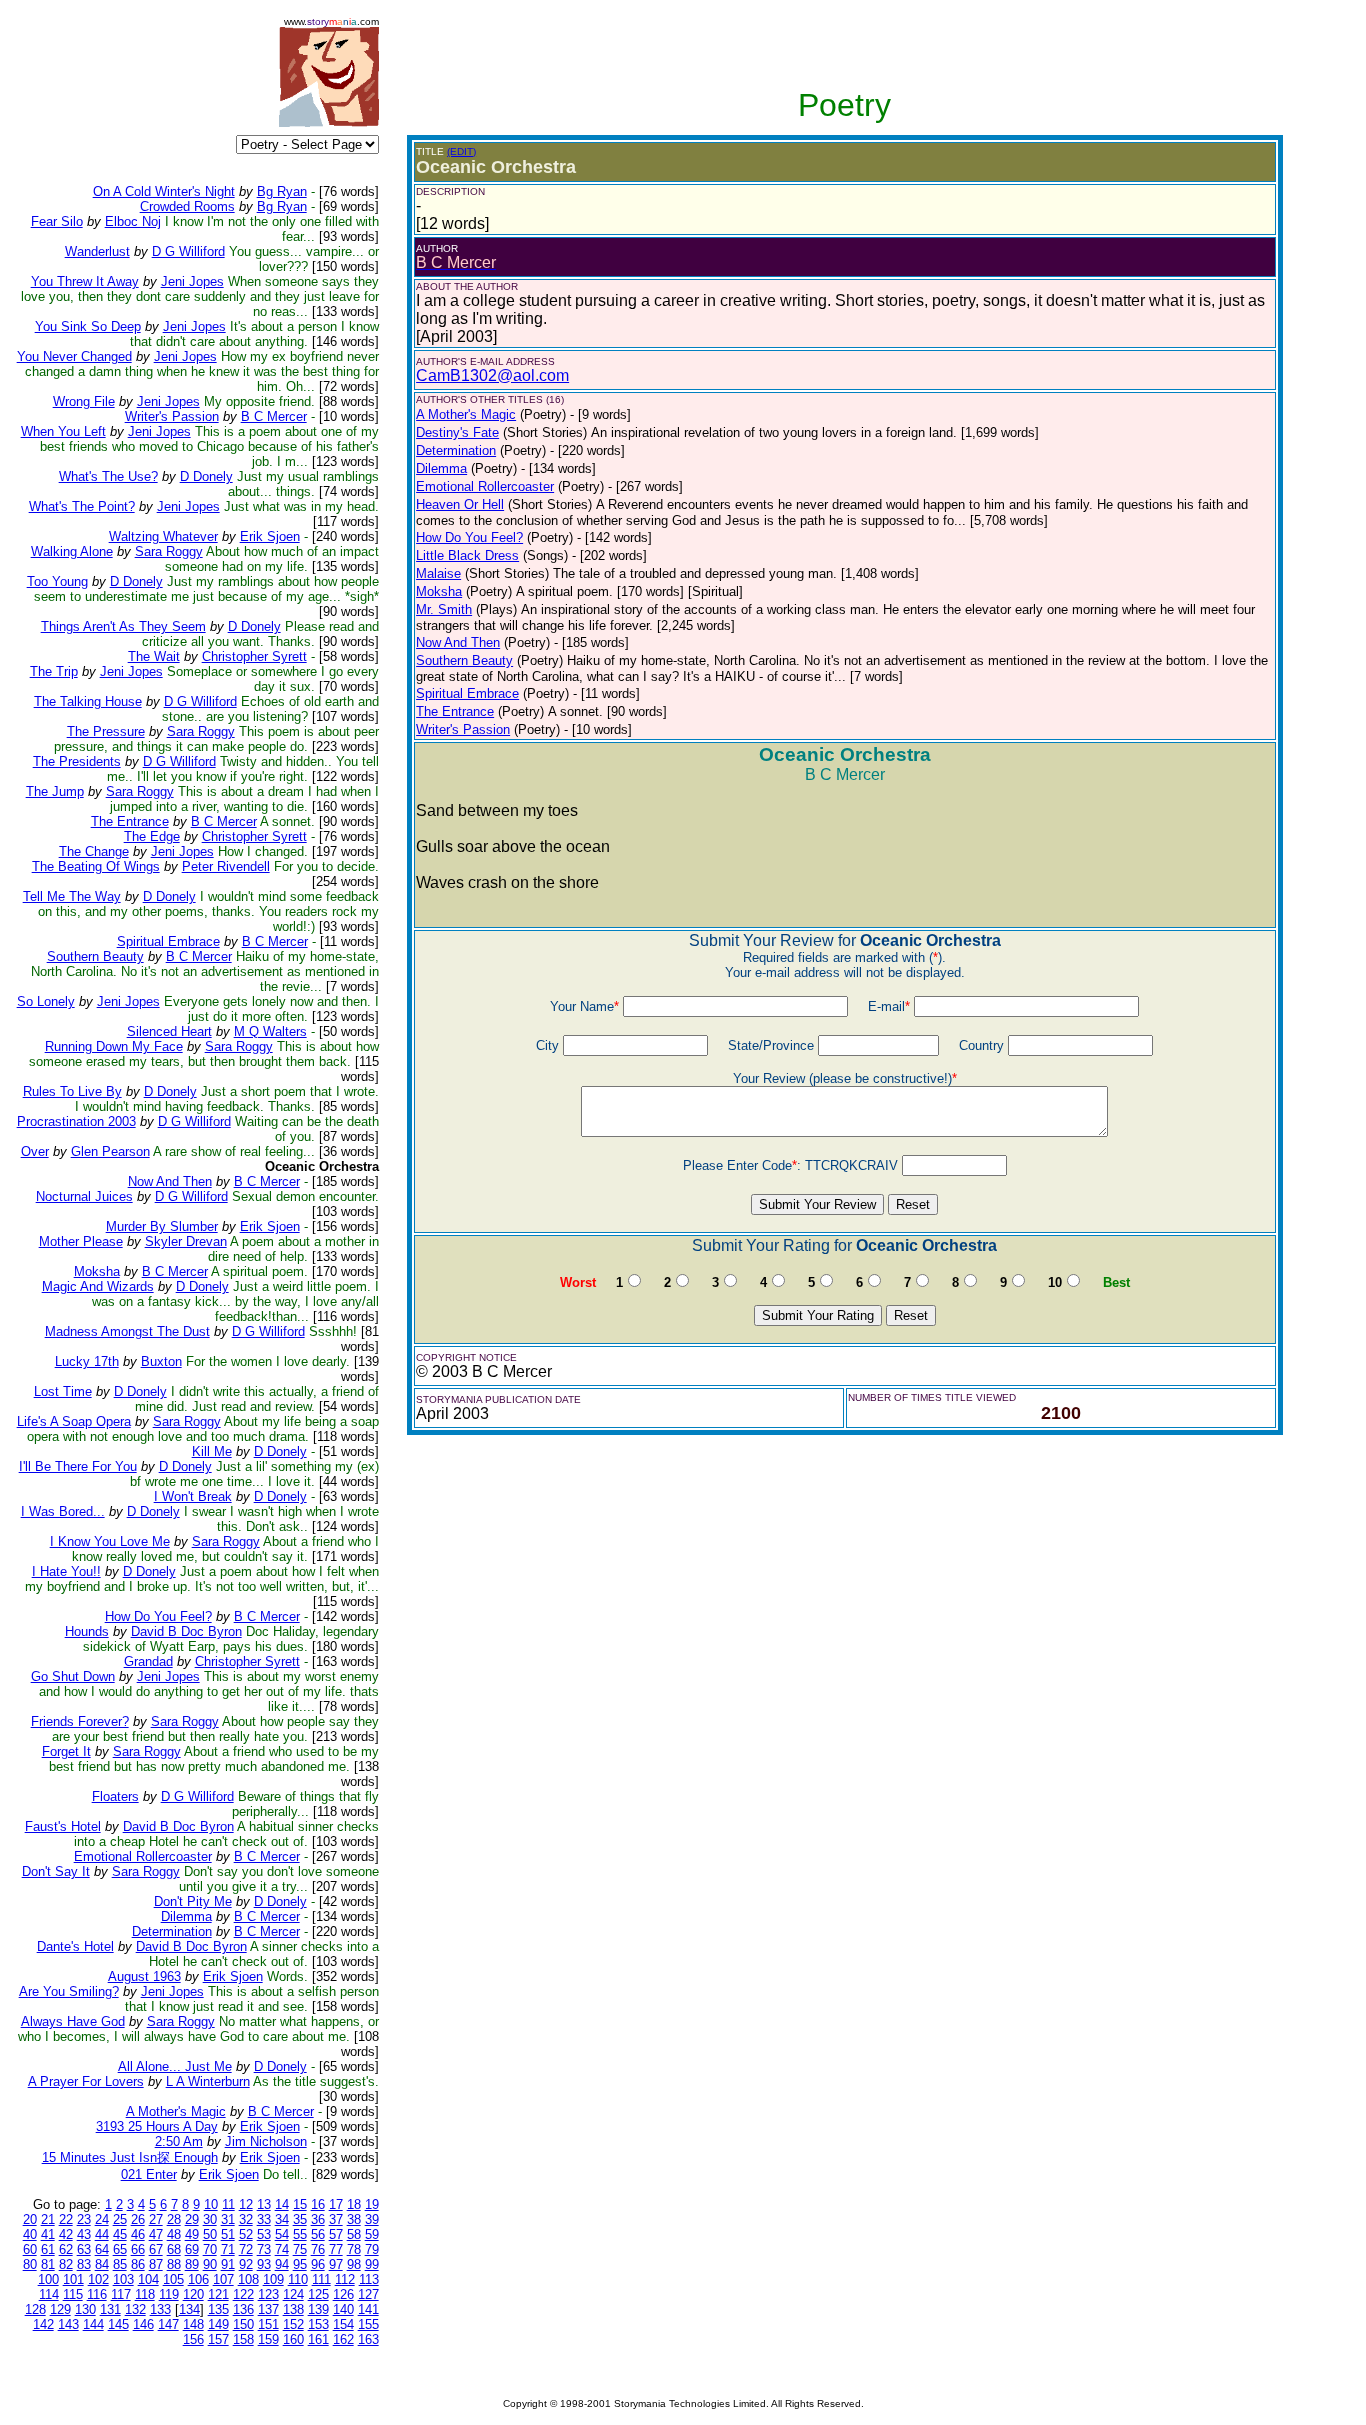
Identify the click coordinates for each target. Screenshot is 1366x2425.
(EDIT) (461, 151)
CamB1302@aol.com (492, 375)
